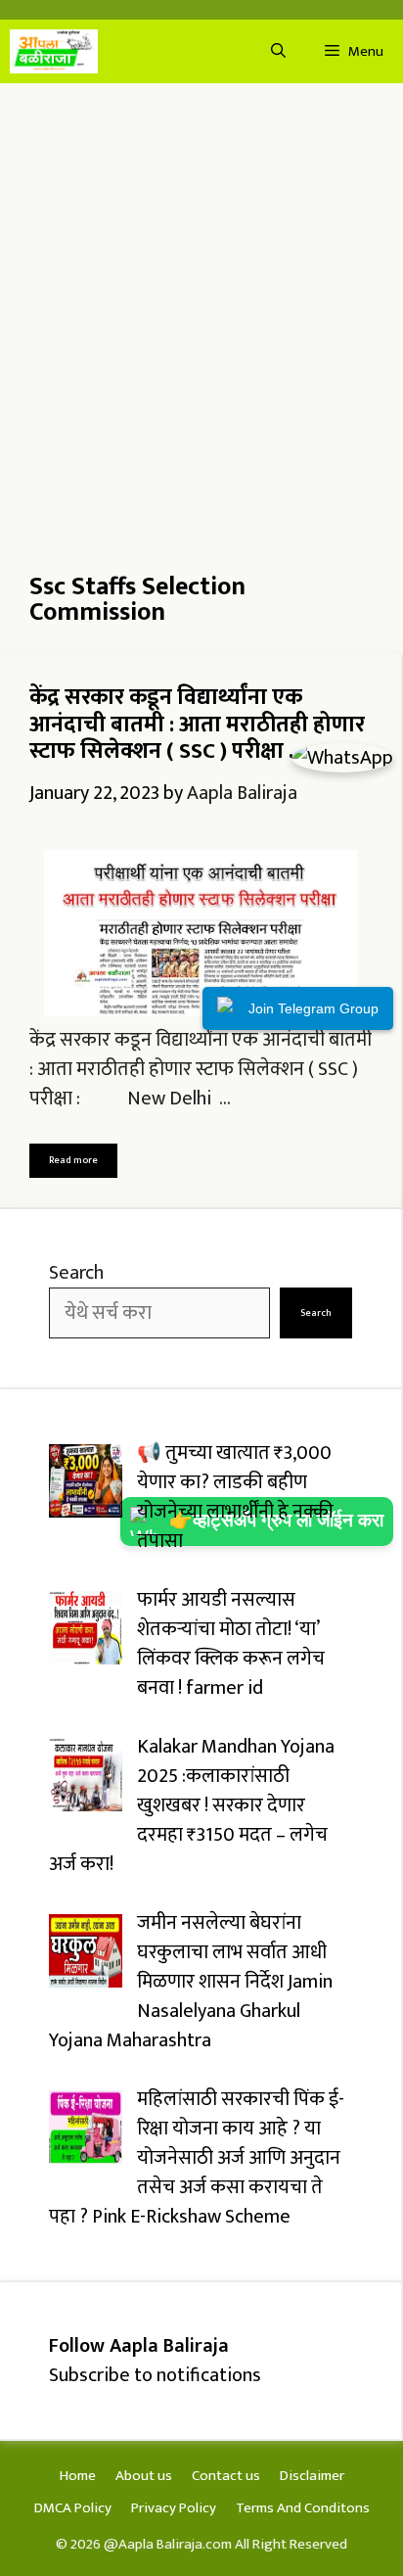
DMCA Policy (73, 2508)
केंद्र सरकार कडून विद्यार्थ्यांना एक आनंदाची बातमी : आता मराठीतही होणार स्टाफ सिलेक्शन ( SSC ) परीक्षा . (197, 724)
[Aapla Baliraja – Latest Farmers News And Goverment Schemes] (54, 51)
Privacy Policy (174, 2508)
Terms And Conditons (303, 2508)
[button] (278, 51)
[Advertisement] (201, 314)
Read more (73, 1160)
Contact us (226, 2476)
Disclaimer (312, 2476)
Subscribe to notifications (155, 2375)
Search (76, 1273)
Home (78, 2476)
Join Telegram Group (313, 1008)
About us (144, 2476)
